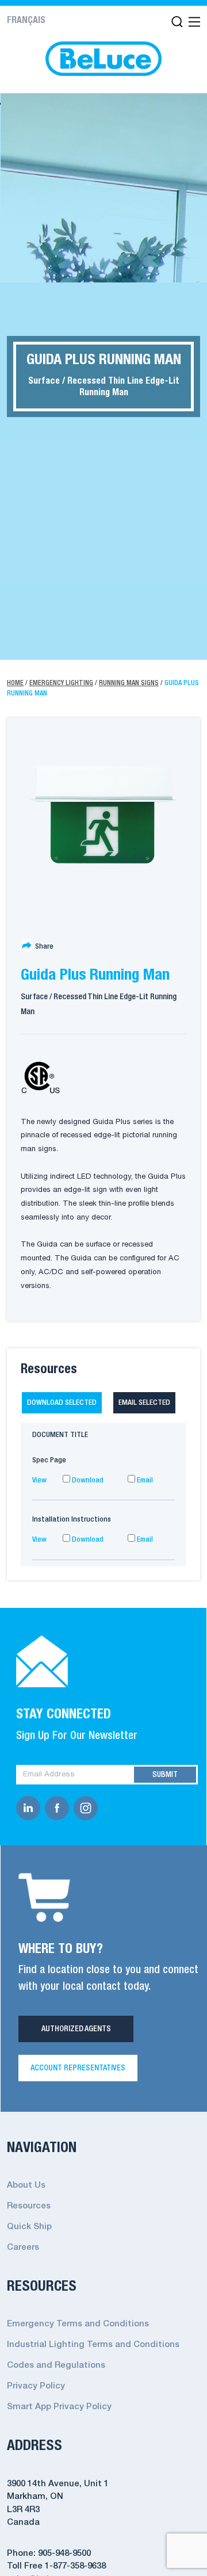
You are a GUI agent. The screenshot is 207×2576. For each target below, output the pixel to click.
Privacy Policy (36, 2386)
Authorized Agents (76, 2029)
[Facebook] (59, 1808)
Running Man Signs (129, 683)
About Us (26, 2185)
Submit (165, 1775)
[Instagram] (88, 1808)
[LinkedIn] (30, 1808)
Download (87, 1480)
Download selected (62, 1403)
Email (144, 1480)
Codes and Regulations (56, 2365)
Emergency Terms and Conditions (78, 2324)
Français (26, 21)
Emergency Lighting (61, 683)
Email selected (144, 1403)
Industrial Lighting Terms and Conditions (93, 2345)
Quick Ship (29, 2227)
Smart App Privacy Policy (59, 2407)
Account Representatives (78, 2068)
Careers (23, 2248)
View (39, 1480)
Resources (29, 2206)
